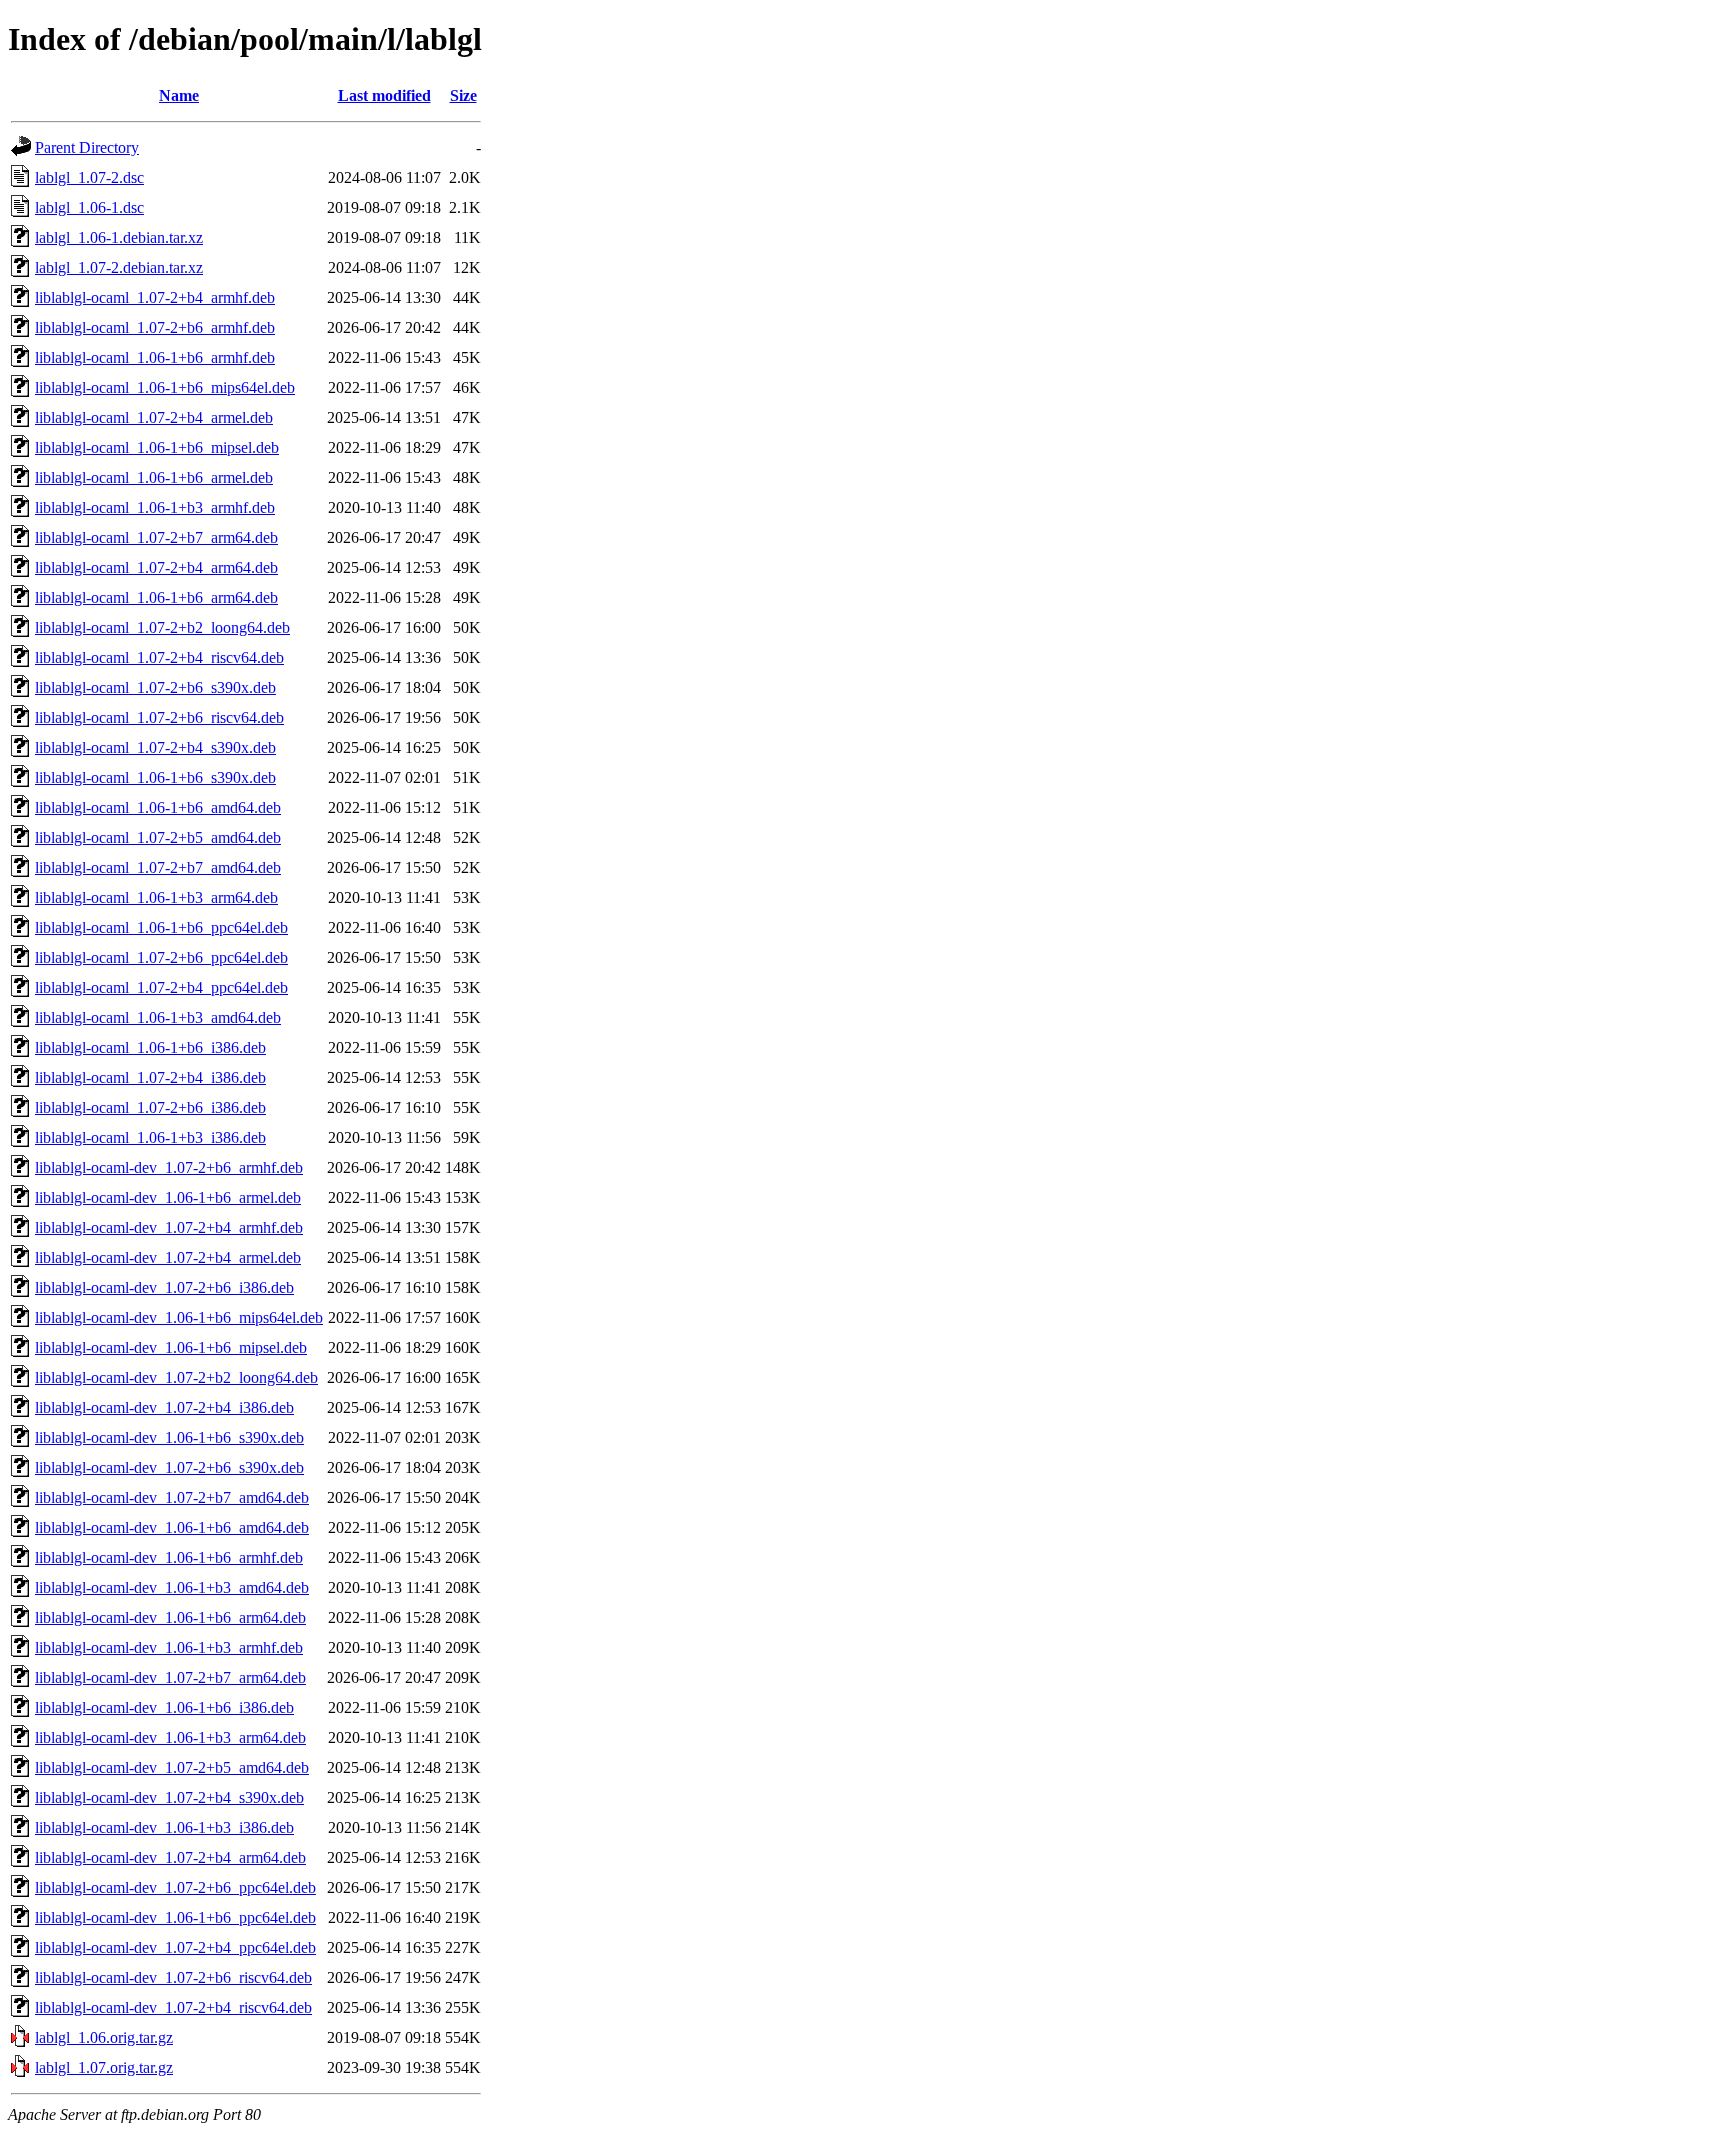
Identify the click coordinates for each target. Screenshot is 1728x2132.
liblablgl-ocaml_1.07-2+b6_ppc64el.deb (161, 957)
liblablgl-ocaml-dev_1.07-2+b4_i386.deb (164, 1407)
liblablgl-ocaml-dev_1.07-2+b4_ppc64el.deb (175, 1947)
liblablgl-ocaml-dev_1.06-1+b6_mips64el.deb (179, 1317)
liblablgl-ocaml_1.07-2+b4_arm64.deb (156, 567)
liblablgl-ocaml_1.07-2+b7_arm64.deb (156, 537)
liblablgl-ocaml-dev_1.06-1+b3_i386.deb (164, 1827)
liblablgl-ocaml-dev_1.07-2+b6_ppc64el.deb (175, 1887)
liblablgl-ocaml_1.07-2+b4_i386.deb (150, 1077)
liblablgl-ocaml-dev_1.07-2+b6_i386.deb (164, 1287)
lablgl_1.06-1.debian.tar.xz (119, 237)
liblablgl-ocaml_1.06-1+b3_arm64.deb (156, 897)
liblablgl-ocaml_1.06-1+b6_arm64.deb (156, 597)
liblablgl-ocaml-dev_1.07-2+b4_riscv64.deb (173, 2007)
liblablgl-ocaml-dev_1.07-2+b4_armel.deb (168, 1257)
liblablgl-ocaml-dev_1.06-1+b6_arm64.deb (170, 1617)
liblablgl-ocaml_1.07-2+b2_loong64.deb (162, 627)
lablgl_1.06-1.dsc (89, 207)
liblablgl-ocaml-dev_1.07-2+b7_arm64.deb (170, 1677)
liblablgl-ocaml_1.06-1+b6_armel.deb (154, 477)
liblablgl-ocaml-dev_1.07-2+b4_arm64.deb (170, 1857)
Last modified (384, 95)
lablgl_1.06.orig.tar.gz (104, 2037)
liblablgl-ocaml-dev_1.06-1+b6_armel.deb (168, 1197)
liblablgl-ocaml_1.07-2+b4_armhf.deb (155, 297)
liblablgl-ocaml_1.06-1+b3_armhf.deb (155, 507)
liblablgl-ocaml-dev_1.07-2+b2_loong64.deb (176, 1377)
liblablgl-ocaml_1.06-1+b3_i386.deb (150, 1137)
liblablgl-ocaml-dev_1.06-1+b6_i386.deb (164, 1707)
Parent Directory (87, 147)
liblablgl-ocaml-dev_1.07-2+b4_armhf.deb (169, 1227)
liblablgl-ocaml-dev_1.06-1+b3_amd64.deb (172, 1587)
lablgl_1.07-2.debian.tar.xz (119, 267)
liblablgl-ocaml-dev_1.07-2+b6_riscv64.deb (173, 1977)
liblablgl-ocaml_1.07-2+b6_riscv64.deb (159, 717)
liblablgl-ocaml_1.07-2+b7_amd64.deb (158, 867)
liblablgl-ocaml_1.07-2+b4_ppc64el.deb (161, 987)
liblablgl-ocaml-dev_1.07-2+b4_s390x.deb (169, 1797)
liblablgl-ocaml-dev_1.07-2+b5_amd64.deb (172, 1767)
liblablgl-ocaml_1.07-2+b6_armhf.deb (155, 327)
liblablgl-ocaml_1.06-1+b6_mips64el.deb (165, 387)
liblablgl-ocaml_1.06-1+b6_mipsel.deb (157, 447)
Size (463, 95)
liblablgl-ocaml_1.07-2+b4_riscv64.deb (159, 657)
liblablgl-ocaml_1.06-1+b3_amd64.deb (158, 1017)
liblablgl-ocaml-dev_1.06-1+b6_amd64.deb (172, 1527)
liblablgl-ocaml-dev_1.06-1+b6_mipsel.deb (171, 1347)
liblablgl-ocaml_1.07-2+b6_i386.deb (150, 1107)
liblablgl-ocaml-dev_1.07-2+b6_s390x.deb (169, 1467)
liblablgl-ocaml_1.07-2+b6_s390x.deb (155, 687)
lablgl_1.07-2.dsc (89, 177)
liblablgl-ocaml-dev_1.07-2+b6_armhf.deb (169, 1167)
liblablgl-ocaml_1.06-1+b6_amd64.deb (158, 807)
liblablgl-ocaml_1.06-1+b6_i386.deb (150, 1047)
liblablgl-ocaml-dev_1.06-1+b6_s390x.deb (169, 1437)
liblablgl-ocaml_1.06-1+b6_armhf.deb (155, 357)
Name (179, 95)
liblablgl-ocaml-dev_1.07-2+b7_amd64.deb (172, 1497)
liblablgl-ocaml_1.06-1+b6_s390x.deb (155, 777)
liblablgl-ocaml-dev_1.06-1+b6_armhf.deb (169, 1557)
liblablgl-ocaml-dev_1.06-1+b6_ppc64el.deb (175, 1917)
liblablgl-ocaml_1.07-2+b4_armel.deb (154, 417)
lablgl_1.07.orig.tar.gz (104, 2067)
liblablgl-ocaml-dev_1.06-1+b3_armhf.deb (169, 1647)
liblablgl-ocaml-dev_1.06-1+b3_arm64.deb (170, 1737)
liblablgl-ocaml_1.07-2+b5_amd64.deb (158, 837)
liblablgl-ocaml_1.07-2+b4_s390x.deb (155, 747)
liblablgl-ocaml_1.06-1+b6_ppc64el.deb (161, 927)
